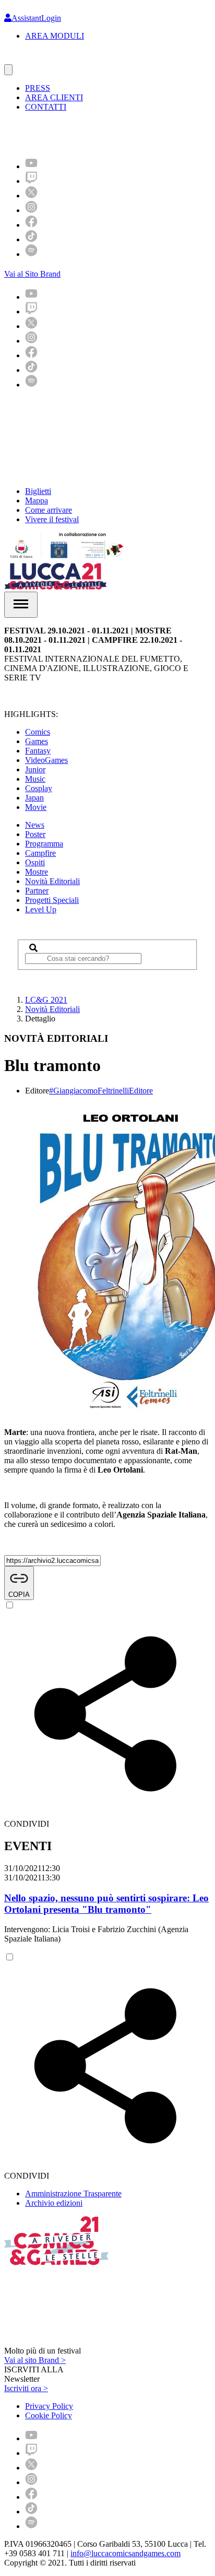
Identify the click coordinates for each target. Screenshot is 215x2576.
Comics (38, 732)
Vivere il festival (52, 519)
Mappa (37, 501)
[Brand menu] (8, 70)
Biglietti (38, 491)
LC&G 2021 (46, 1000)
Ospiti (35, 862)
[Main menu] (21, 605)
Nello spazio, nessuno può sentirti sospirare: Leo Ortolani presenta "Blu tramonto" (106, 1904)
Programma (44, 844)
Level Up (41, 909)
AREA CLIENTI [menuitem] (54, 97)
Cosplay (39, 788)
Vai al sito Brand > (35, 2360)
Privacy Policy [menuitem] (49, 2406)
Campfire (40, 853)
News (35, 825)
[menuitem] (31, 166)
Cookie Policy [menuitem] (49, 2415)
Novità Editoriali (52, 881)
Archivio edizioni (54, 2203)
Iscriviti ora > (26, 2388)
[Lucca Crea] (28, 59)
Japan (34, 798)
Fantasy (38, 751)
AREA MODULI (55, 36)
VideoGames (46, 760)
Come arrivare (49, 510)
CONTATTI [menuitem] (46, 107)
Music (35, 779)
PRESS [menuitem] (38, 88)
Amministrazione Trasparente (73, 2193)
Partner (37, 891)
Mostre (37, 872)
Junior (35, 769)
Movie (36, 807)
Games (37, 741)
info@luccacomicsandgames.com (126, 2553)
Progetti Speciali (52, 900)
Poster (35, 834)
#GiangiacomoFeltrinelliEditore (101, 1091)
